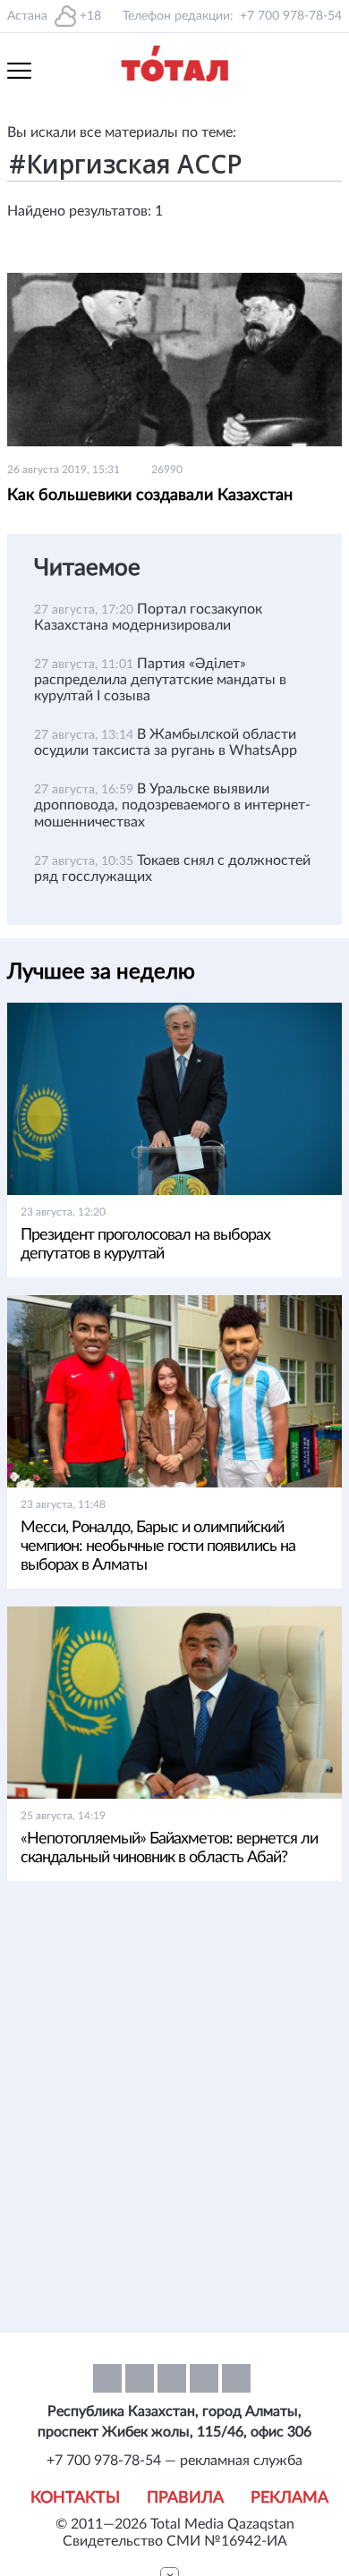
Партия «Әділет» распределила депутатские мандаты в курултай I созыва (160, 680)
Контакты (75, 2498)
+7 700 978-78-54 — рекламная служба (174, 2461)
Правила (185, 2498)
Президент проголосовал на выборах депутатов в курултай (145, 1245)
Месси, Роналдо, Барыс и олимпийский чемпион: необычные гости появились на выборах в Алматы (158, 1546)
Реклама (289, 2498)
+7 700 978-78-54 (291, 16)
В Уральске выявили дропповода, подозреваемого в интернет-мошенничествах (172, 805)
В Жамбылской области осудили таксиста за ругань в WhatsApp (166, 742)
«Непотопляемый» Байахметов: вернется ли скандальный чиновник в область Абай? (169, 1848)
